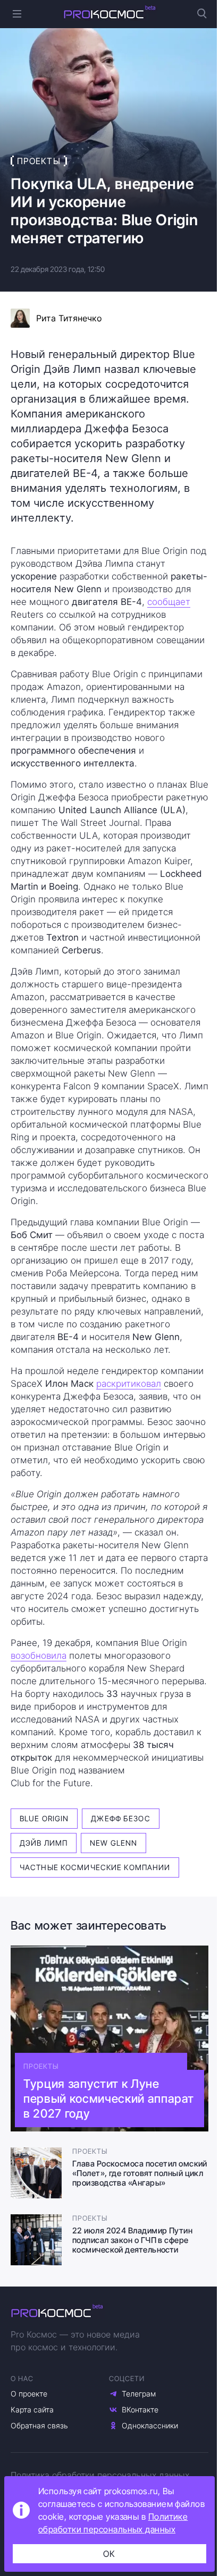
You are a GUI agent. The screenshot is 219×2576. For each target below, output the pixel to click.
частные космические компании (95, 1867)
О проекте (29, 2394)
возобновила (39, 1656)
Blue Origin (44, 1818)
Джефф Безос (120, 1818)
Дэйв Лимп (44, 1843)
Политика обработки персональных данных (100, 2475)
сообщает (169, 602)
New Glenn (113, 1843)
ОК (109, 2554)
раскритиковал (129, 1384)
